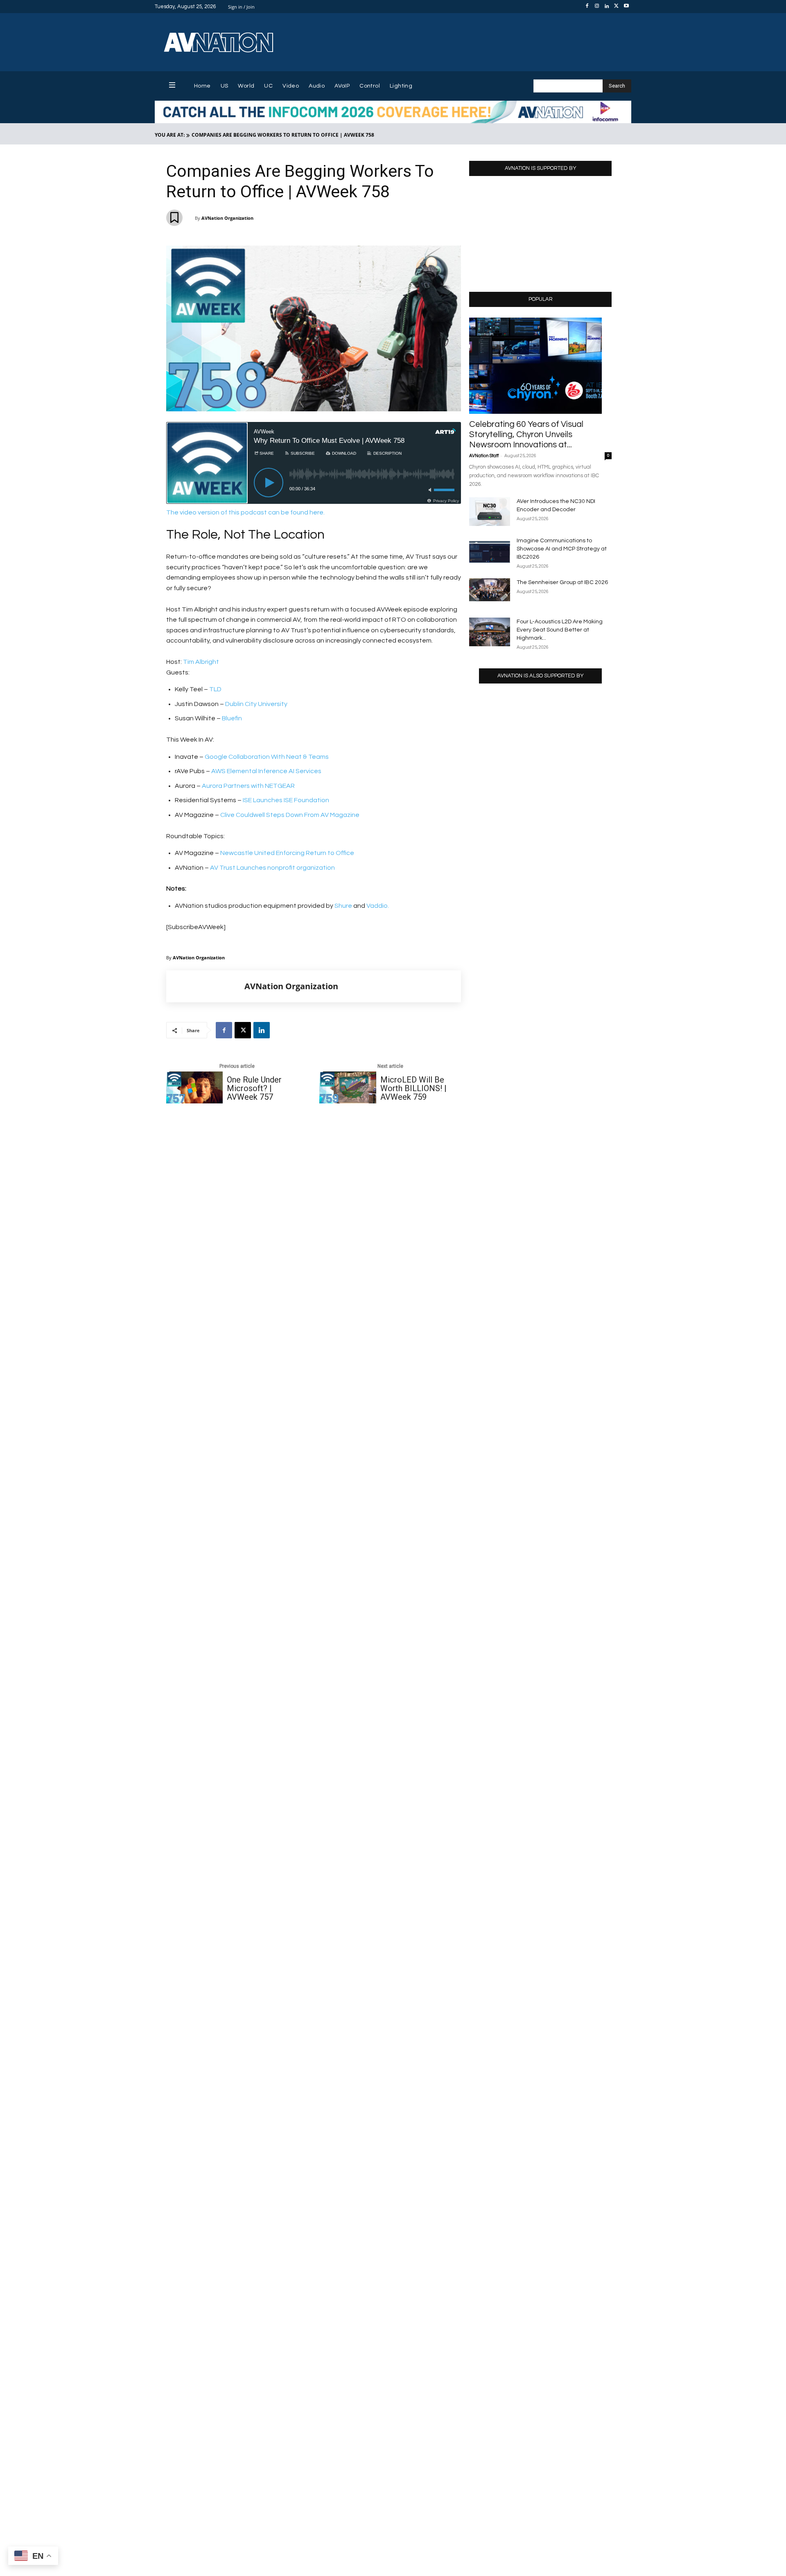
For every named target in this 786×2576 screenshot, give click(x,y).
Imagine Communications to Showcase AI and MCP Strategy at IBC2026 (562, 549)
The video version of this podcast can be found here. (245, 512)
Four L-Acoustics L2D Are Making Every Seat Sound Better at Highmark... (560, 630)
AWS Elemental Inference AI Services (266, 771)
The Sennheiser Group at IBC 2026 (562, 582)
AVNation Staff (484, 456)
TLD (215, 689)
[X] (617, 7)
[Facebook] (587, 7)
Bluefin (231, 718)
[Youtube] (626, 7)
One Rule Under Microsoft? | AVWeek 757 (254, 1088)
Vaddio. (378, 906)
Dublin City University (256, 704)
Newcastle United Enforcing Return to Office (287, 853)
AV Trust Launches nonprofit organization (272, 868)
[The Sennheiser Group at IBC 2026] (490, 590)
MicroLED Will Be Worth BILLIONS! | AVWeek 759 (413, 1088)
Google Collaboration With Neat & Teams (267, 757)
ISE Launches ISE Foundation (286, 800)
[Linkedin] (607, 7)
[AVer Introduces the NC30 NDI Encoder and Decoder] (490, 512)
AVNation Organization (227, 218)
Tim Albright (201, 662)
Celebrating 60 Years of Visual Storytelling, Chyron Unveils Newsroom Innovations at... (526, 434)
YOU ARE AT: (170, 135)
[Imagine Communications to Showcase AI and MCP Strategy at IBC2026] (490, 551)
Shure (343, 906)
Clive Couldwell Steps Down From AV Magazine (289, 815)
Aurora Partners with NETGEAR (248, 786)
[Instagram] (597, 7)
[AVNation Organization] (206, 986)
